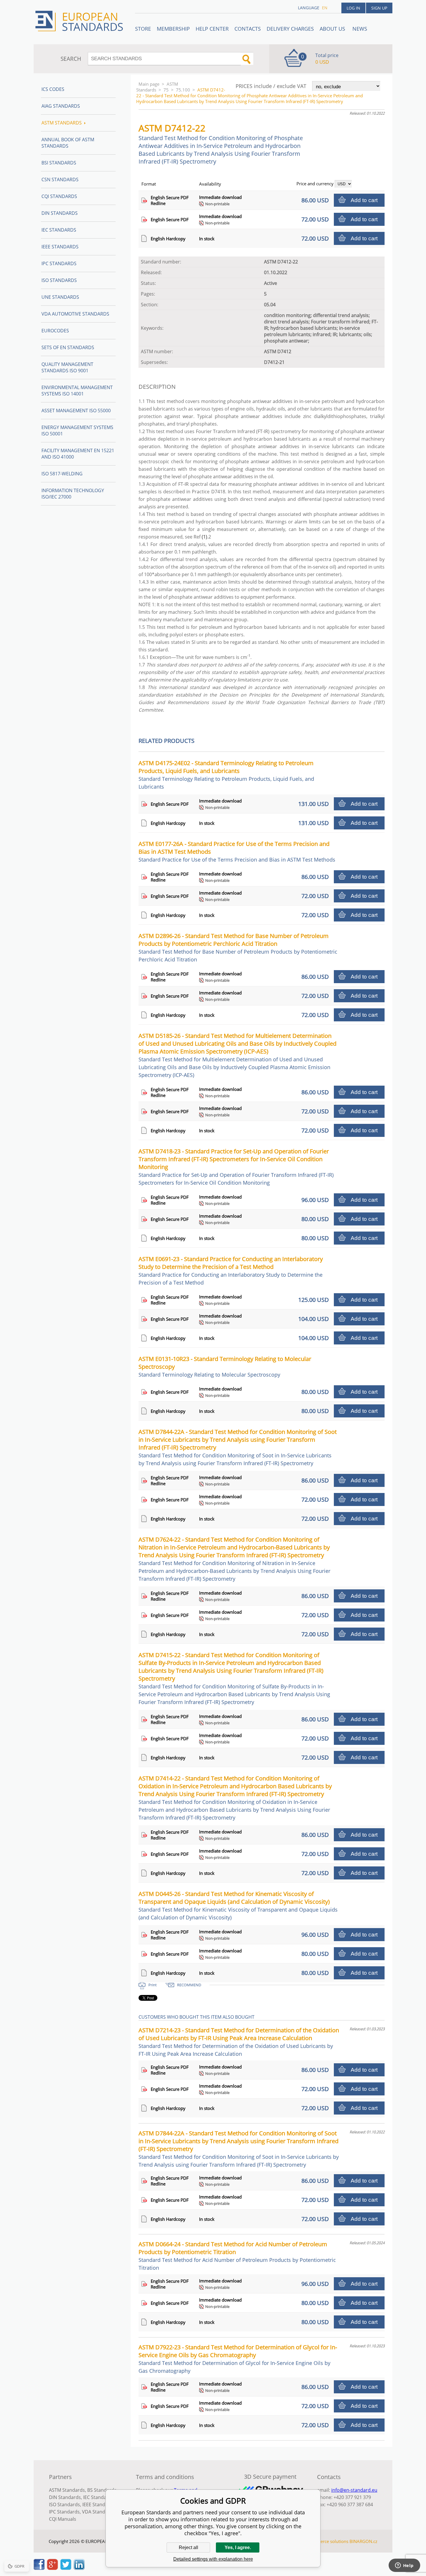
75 (166, 90)
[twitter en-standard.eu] (66, 2568)
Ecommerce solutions (327, 2541)
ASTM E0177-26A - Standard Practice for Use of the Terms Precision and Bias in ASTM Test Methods (237, 851)
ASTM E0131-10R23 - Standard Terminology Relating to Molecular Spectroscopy (225, 1366)
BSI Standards (59, 163)
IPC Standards (59, 263)
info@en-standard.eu (354, 2490)
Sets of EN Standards (68, 347)
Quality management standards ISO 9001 (67, 367)
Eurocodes (55, 331)
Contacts (248, 29)
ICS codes (53, 89)
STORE (143, 29)
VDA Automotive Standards (75, 314)
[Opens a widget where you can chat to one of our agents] (404, 2566)
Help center (212, 29)
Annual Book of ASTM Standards (68, 143)
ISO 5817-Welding (62, 474)
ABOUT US (333, 29)
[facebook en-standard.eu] (39, 2568)
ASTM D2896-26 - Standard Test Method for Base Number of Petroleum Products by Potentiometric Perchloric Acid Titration (238, 947)
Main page (149, 84)
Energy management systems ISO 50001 (77, 430)
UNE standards (60, 297)
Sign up (379, 8)
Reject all (189, 2547)
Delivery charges (290, 29)
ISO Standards (59, 280)
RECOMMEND (189, 1985)
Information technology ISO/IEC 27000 (73, 494)
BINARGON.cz (363, 2541)
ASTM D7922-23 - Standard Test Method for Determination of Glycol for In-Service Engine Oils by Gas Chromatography (238, 2359)
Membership (173, 29)
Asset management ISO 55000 (76, 411)
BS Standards (102, 2490)
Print (153, 1985)
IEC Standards (59, 230)
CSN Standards (60, 179)
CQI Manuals (63, 2519)
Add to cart (364, 200)
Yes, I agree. (238, 2547)
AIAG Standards (61, 106)
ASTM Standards (157, 87)
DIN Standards (60, 213)
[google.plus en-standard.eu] (52, 2568)
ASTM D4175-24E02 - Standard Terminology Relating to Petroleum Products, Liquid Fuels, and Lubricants (226, 775)
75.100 (183, 90)
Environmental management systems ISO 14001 (77, 391)
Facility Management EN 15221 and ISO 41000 (78, 454)
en (325, 8)
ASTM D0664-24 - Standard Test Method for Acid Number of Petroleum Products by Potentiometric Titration (237, 2256)
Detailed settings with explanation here (213, 2559)
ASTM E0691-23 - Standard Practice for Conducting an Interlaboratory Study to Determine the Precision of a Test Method (231, 1270)
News (360, 29)
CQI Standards (59, 196)
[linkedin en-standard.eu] (79, 2568)
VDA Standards (99, 2512)
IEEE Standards (60, 247)
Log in (353, 8)
